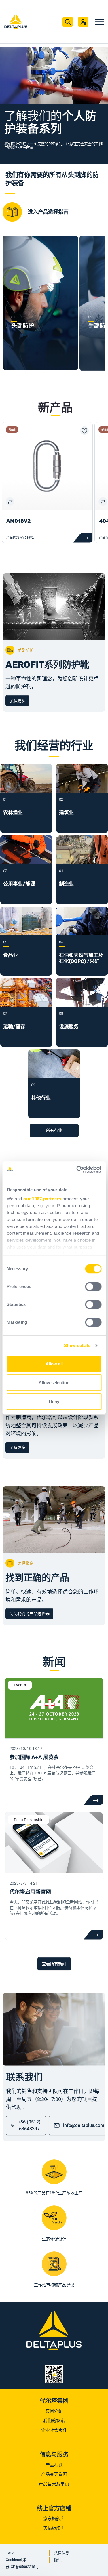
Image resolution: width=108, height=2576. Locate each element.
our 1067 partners (42, 1199)
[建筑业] (82, 791)
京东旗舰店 (54, 2519)
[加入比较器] (10, 501)
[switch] (93, 1287)
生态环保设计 (54, 2239)
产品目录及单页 (54, 2484)
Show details (77, 1345)
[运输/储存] (26, 1005)
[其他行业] (54, 1076)
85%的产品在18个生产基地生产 (54, 2193)
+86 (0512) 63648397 (29, 2125)
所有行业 (54, 1130)
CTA (93, 1800)
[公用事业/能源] (26, 862)
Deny (54, 1401)
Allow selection (54, 1383)
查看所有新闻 (54, 1964)
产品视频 (54, 2465)
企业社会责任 (54, 2430)
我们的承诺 (54, 2421)
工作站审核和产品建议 (54, 2285)
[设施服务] (82, 1005)
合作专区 (83, 22)
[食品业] (26, 934)
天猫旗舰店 (54, 2528)
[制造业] (82, 862)
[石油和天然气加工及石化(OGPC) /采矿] (82, 934)
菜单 (99, 22)
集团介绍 (54, 2411)
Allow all (54, 1364)
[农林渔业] (26, 791)
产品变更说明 (54, 2474)
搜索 (68, 22)
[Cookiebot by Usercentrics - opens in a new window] (77, 1169)
